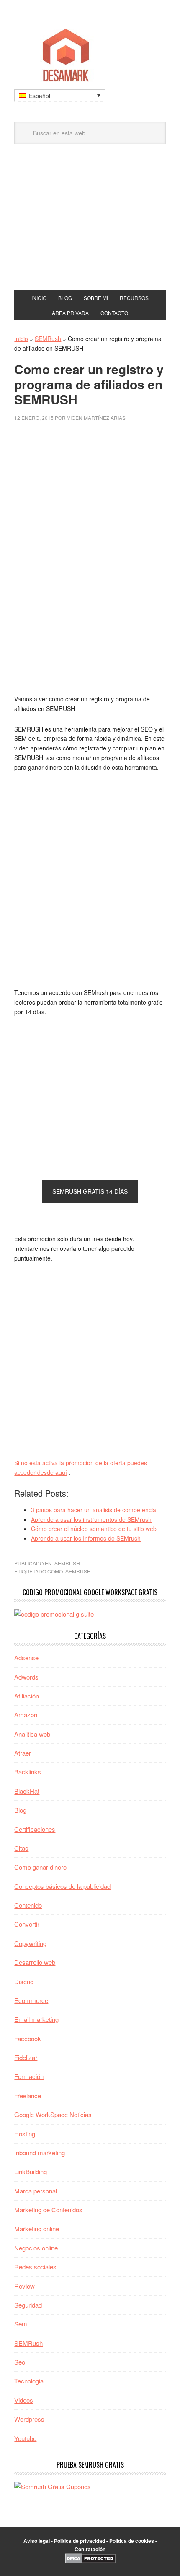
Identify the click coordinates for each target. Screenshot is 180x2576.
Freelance (28, 2095)
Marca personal (36, 2191)
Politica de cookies (132, 2541)
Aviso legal (37, 2541)
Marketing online (37, 2228)
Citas (21, 1848)
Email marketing (36, 2019)
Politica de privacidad (80, 2541)
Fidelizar (26, 2057)
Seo (20, 2362)
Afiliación (27, 1696)
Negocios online (36, 2248)
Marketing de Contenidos (48, 2210)
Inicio (21, 339)
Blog (20, 1810)
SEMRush (48, 339)
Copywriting (30, 1943)
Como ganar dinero (40, 1867)
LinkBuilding (31, 2171)
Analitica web (32, 1734)
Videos (24, 2400)
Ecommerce (31, 2000)
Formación (29, 2076)
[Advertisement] (90, 227)
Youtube (25, 2438)
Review (24, 2286)
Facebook (28, 2038)
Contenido (28, 1905)
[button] (60, 95)
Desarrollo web (35, 1962)
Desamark (90, 52)
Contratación (90, 2549)
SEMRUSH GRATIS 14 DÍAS (90, 1191)
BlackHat (27, 1791)
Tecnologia (29, 2381)
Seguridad (28, 2305)
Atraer (23, 1753)
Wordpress (29, 2419)
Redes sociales (35, 2267)
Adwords (26, 1677)
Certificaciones (35, 1829)
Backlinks (28, 1772)
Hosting (25, 2134)
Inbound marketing (40, 2153)
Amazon (26, 1715)
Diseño (24, 1981)
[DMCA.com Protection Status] (90, 2561)
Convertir (27, 1924)
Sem (21, 2324)
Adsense (26, 1658)
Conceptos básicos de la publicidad (62, 1886)
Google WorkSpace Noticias (53, 2114)
